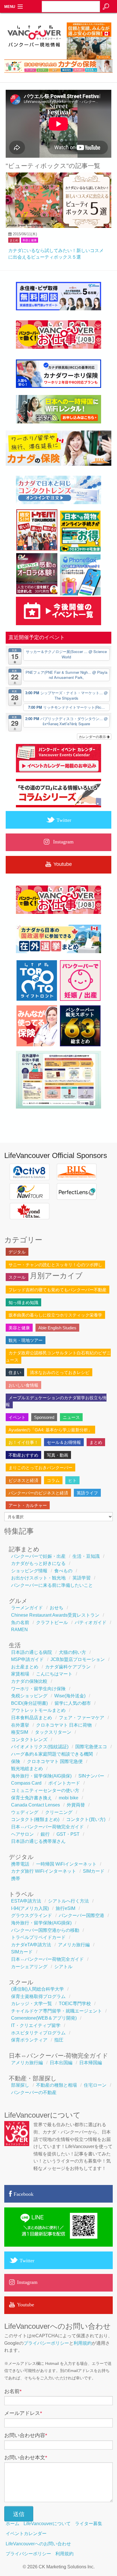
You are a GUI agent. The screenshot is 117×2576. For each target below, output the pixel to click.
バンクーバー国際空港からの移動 (45, 1930)
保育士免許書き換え (32, 1798)
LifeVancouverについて (47, 2524)
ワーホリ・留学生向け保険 (38, 1689)
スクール (17, 1277)
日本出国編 (61, 2063)
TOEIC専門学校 (75, 2004)
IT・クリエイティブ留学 (36, 2025)
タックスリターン (53, 1732)
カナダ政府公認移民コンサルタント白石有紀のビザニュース (58, 1356)
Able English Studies (57, 1328)
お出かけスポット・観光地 (38, 1578)
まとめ (14, 240)
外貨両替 (76, 1805)
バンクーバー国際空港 (82, 1915)
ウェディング (25, 1812)
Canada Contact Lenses (35, 1805)
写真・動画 (58, 1455)
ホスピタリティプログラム (38, 2033)
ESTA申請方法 (26, 1901)
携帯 (16, 1879)
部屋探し (20, 2085)
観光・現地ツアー (26, 1340)
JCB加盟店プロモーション (78, 1659)
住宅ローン (95, 2085)
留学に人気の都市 (73, 1703)
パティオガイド (91, 1622)
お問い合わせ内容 (26, 2435)
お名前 (13, 2391)
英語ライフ (87, 1493)
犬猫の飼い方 (72, 1652)
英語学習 (82, 1578)
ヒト (72, 1480)
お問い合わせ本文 (26, 2458)
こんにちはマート (54, 1674)
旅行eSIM (65, 1908)
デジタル (17, 1252)
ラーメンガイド (27, 1608)
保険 (16, 1761)
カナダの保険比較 (29, 1681)
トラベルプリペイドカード (38, 1937)
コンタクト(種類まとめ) (35, 1819)
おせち (57, 1608)
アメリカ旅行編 (74, 1945)
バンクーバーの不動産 (34, 2092)
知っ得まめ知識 (23, 1302)
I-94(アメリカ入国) (30, 1908)
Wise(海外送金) (70, 1696)
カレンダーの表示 (93, 736)
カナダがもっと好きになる (38, 1563)
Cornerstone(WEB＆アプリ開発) (44, 2018)
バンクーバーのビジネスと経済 (38, 1493)
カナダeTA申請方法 (31, 1945)
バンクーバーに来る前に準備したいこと (52, 1585)
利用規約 (83, 2343)
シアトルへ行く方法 (68, 1901)
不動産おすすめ (23, 1455)
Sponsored (44, 1417)
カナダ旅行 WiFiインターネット (44, 1871)
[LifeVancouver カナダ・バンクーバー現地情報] (34, 58)
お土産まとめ (25, 1667)
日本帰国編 (91, 2063)
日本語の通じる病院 (32, 1652)
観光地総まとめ (27, 1769)
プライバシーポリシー (46, 2343)
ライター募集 (89, 2524)
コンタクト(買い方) (86, 1819)
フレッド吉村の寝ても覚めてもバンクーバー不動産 (58, 1290)
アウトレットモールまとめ (38, 1710)
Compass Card (26, 1783)
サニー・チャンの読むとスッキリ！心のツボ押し (55, 1265)
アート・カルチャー (28, 1505)
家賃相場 (20, 1674)
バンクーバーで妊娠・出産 (38, 1556)
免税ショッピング (29, 1696)
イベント (17, 1417)
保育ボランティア (29, 2040)
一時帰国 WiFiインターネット (66, 1864)
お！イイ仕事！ (23, 1442)
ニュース (71, 1417)
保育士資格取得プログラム (38, 1996)
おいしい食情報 (23, 1385)
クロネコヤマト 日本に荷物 (64, 1725)
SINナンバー (91, 1776)
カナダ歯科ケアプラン (68, 1667)
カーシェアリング (29, 1967)
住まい (15, 1372)
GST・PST (68, 1834)
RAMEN (19, 1630)
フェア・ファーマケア (82, 1718)
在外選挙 (20, 1725)
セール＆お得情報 (64, 1442)
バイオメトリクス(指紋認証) (40, 1747)
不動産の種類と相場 (57, 2085)
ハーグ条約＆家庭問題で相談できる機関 (52, 1754)
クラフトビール (52, 1622)
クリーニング (59, 1812)
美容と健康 (30, 240)
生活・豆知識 (86, 1556)
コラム (53, 1480)
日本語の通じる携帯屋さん (38, 1841)
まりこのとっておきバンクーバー (40, 1468)
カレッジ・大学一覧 (32, 2004)
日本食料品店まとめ (32, 1718)
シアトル (63, 1967)
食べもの (63, 1571)
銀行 (45, 1834)
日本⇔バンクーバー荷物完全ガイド (47, 1827)
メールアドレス (23, 2413)
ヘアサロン (22, 1834)
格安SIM (20, 1732)
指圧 (59, 2040)
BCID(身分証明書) (29, 1703)
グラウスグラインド (32, 1915)
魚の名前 (20, 1622)
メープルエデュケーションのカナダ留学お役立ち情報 (56, 1401)
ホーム (12, 2524)
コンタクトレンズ (29, 1740)
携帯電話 (20, 1864)
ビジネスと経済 (23, 1480)
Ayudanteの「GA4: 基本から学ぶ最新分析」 (50, 1430)
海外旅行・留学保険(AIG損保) (41, 1776)
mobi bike (69, 1798)
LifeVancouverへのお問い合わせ (38, 2544)
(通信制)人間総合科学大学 (37, 1989)
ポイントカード (64, 1783)
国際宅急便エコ (91, 1747)
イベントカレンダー (26, 2534)
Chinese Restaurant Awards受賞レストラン (55, 1615)
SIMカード (94, 1871)
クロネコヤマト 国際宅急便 (55, 1761)
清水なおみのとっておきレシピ (60, 1372)
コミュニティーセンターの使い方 (45, 1790)
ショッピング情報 (29, 1571)
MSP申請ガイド (27, 1659)
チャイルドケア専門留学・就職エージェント (57, 2011)
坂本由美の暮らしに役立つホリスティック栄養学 (55, 1315)
